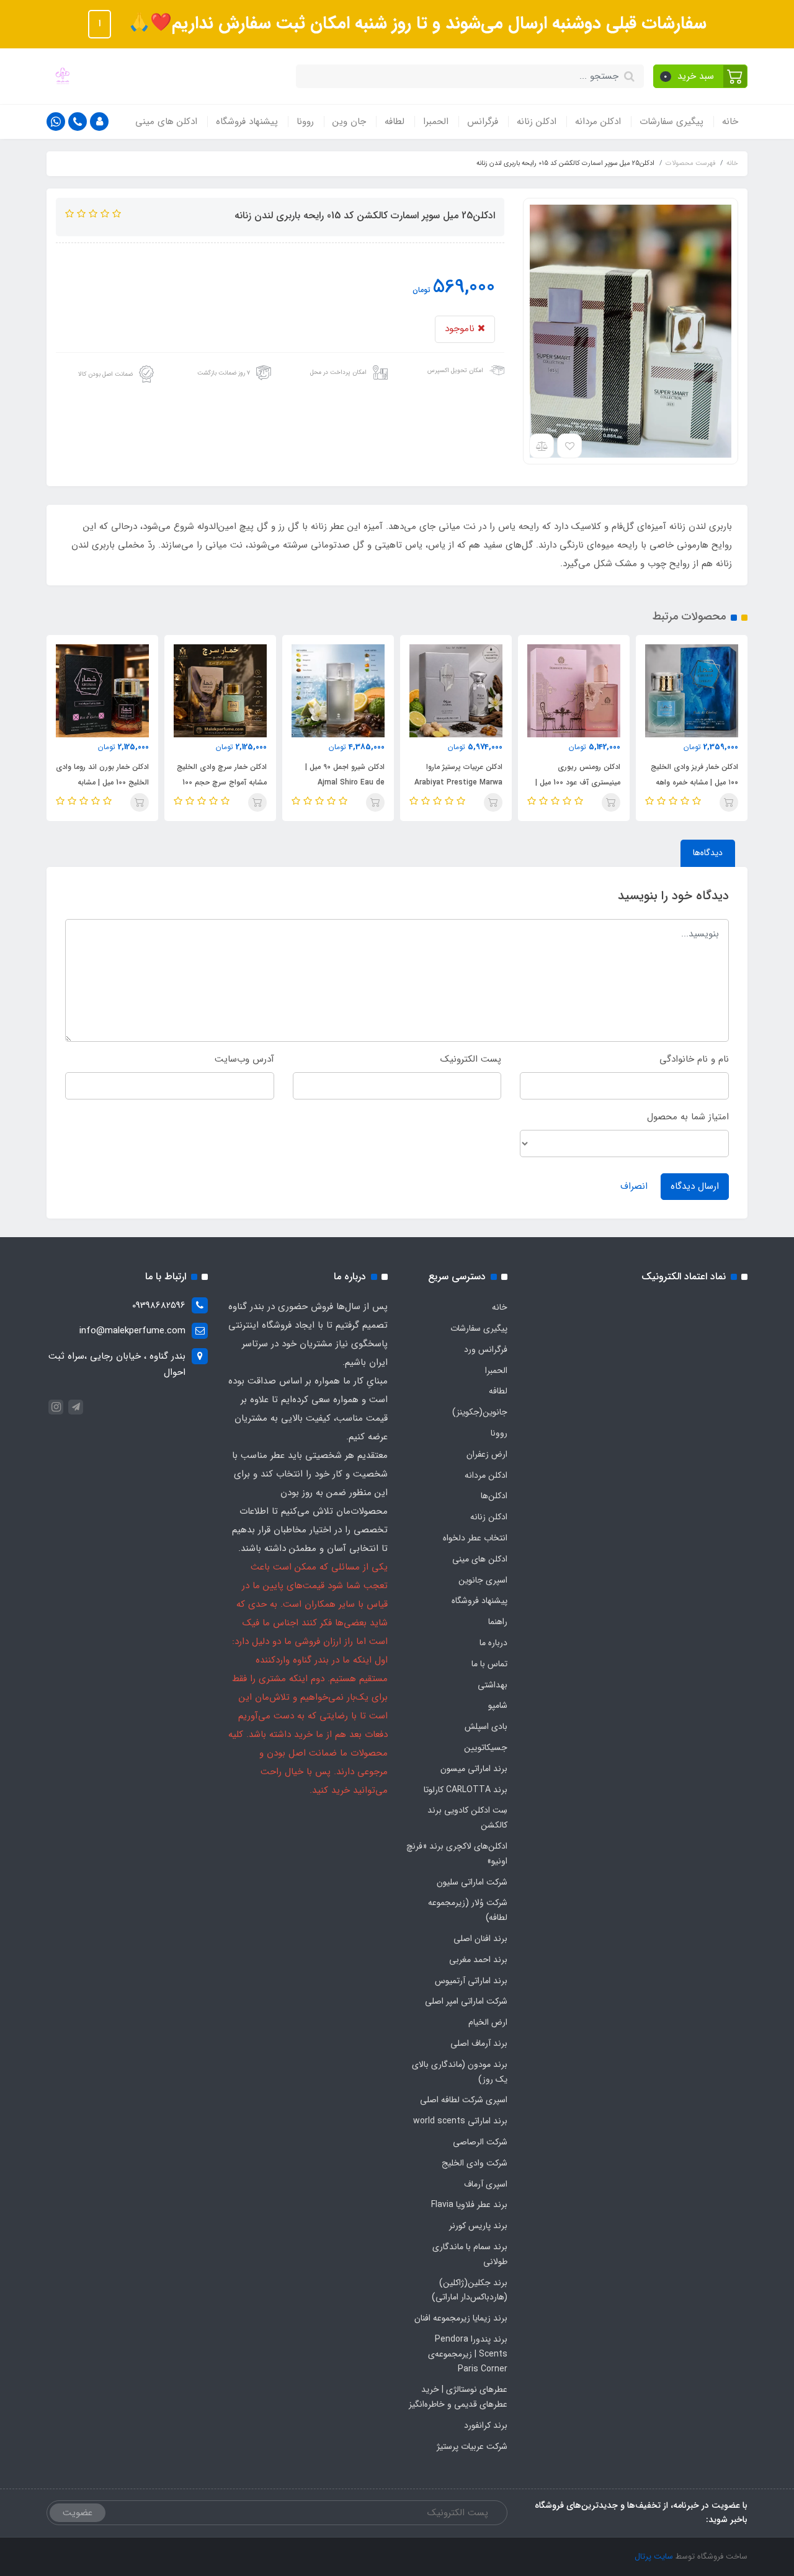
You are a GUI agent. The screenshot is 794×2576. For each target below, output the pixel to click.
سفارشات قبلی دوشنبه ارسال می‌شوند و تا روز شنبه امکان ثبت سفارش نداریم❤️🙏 (415, 24)
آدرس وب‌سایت (244, 1059)
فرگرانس (483, 122)
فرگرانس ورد (486, 1349)
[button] (701, 76)
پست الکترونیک (471, 1059)
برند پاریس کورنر (478, 2226)
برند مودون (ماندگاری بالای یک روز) (460, 2072)
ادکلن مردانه (598, 122)
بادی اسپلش (486, 1726)
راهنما (498, 1622)
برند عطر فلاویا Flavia (469, 2205)
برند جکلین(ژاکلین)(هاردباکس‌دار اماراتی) (470, 2290)
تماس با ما (489, 1664)
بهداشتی (493, 1685)
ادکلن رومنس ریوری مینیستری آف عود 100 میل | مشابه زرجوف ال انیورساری (696, 782)
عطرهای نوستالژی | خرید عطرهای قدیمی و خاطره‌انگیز (458, 2397)
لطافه (395, 122)
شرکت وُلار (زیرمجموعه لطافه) (468, 1910)
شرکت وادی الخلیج (475, 2163)
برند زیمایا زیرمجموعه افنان (461, 2318)
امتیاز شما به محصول (688, 1117)
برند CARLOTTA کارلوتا (466, 1790)
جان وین (349, 122)
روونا (305, 122)
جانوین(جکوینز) (480, 1412)
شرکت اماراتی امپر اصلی (466, 2001)
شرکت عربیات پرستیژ (472, 2446)
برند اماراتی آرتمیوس (471, 1981)
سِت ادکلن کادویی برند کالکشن (467, 1818)
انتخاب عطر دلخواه (475, 1538)
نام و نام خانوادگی (694, 1059)
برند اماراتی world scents (460, 2121)
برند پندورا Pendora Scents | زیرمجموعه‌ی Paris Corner (468, 2354)
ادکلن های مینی (166, 122)
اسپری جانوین (483, 1580)
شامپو (498, 1705)
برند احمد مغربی (478, 1960)
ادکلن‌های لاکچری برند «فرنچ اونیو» (457, 1854)
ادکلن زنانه (537, 122)
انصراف (634, 1186)
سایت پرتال (654, 2556)
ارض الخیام (488, 2022)
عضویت (78, 2513)
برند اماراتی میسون (474, 1769)
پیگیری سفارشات (671, 122)
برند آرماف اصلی (479, 2043)
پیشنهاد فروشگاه (247, 122)
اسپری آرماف (486, 2184)
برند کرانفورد (486, 2425)
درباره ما (493, 1643)
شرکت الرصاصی (480, 2142)
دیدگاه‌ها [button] (708, 853)
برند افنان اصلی (480, 1939)
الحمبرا (436, 122)
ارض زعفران (487, 1454)
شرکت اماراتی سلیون (472, 1882)
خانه (730, 122)
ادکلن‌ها (494, 1496)
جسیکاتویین (486, 1748)
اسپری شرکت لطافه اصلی (464, 2100)
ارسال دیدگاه (695, 1186)
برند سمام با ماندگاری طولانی (470, 2254)
